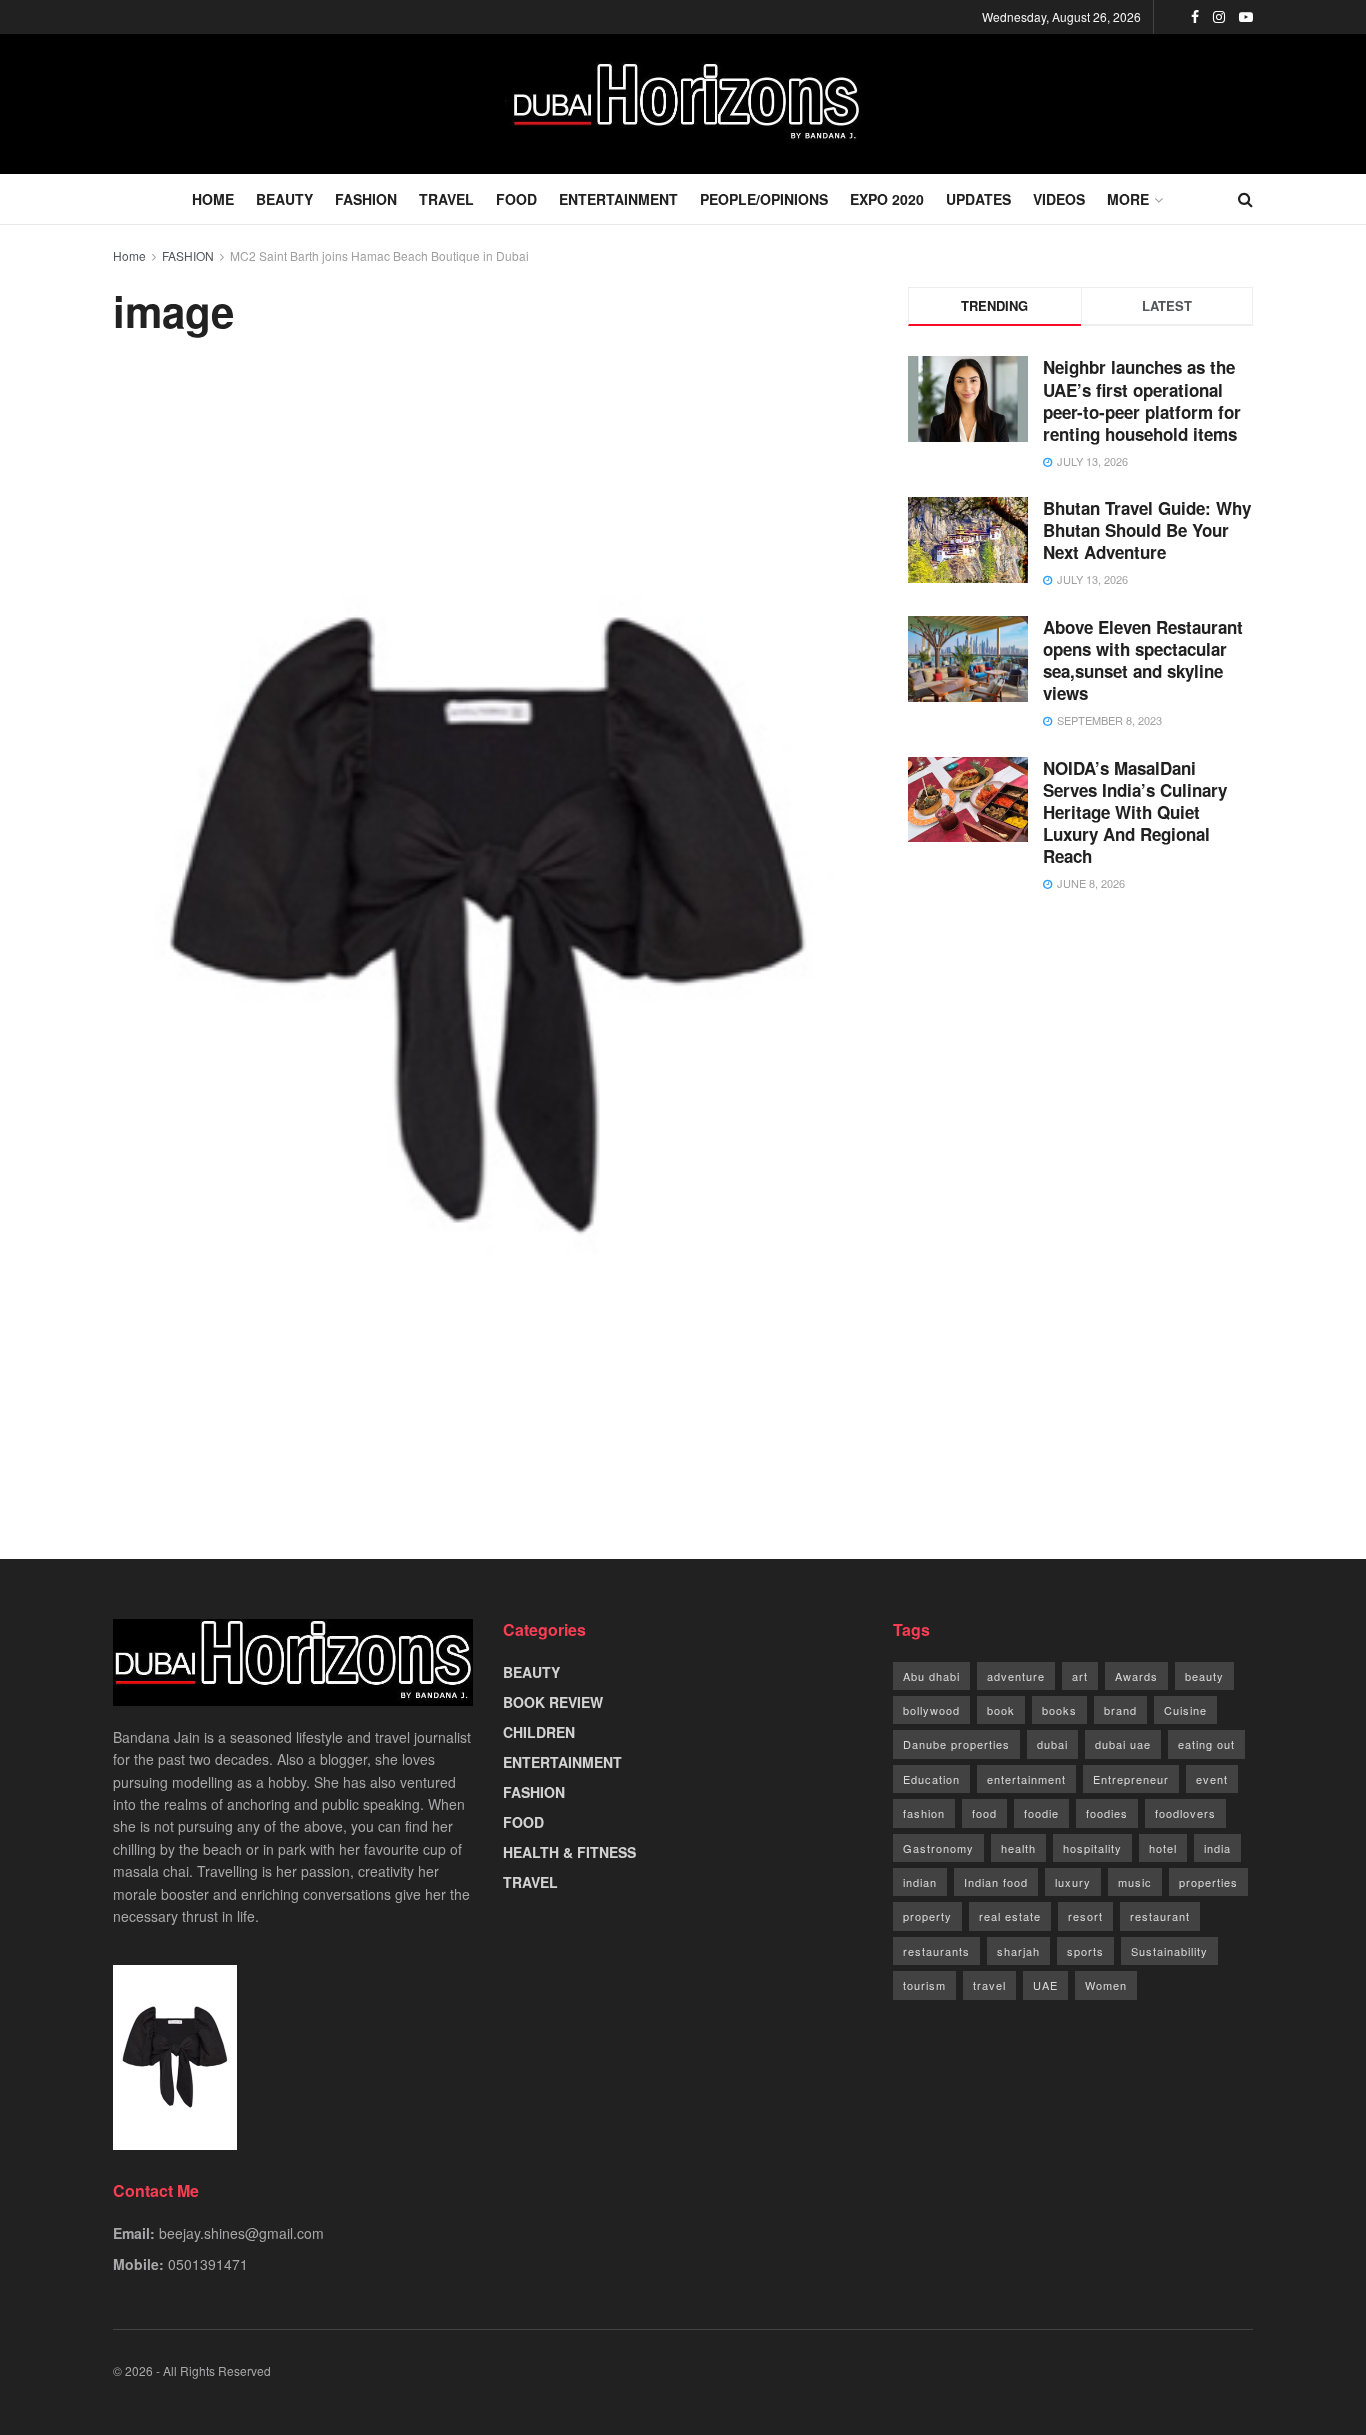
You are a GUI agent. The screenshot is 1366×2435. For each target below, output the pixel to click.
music (1135, 1882)
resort (1085, 1916)
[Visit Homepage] (683, 104)
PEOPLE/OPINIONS (764, 199)
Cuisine (1185, 1710)
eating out (1206, 1744)
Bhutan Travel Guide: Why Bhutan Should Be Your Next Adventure (1147, 530)
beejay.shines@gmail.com (241, 2233)
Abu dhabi (931, 1676)
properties (1208, 1882)
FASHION (366, 199)
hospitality (1092, 1848)
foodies (1107, 1813)
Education (931, 1779)
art (1080, 1676)
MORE (1128, 199)
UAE (1045, 1985)
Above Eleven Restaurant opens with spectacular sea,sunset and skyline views (1143, 660)
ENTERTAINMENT (618, 199)
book (1001, 1710)
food (984, 1813)
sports (1085, 1951)
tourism (924, 1985)
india (1217, 1848)
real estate (1010, 1916)
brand (1120, 1710)
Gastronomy (938, 1848)
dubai (1052, 1744)
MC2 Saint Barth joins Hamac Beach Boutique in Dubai (379, 255)
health (1018, 1848)
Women (1106, 1985)
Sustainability (1169, 1951)
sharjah (1018, 1951)
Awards (1136, 1676)
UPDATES (978, 199)
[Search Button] (1245, 199)
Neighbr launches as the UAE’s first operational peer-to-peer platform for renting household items (1142, 400)
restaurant (1160, 1916)
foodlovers (1185, 1813)
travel (989, 1985)
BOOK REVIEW (553, 1702)
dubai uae (1123, 1744)
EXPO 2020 (887, 199)
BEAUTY (284, 199)
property (927, 1916)
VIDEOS (1059, 199)
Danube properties (956, 1744)
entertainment (1026, 1779)
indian (920, 1882)
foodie (1041, 1813)
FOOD (516, 199)
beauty (1204, 1676)
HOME (213, 199)
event (1212, 1779)
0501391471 (208, 2264)
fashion (924, 1813)
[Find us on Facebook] (1195, 17)
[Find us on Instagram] (1219, 17)
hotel (1163, 1848)
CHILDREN (539, 1732)
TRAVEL (446, 199)
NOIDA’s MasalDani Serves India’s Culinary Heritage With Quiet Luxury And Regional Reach (1135, 812)
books (1059, 1710)
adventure (1016, 1676)
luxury (1073, 1882)
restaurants (936, 1951)
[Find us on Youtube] (1246, 17)
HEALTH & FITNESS (569, 1852)
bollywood (931, 1710)
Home (129, 255)
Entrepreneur (1131, 1779)
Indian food (996, 1882)
